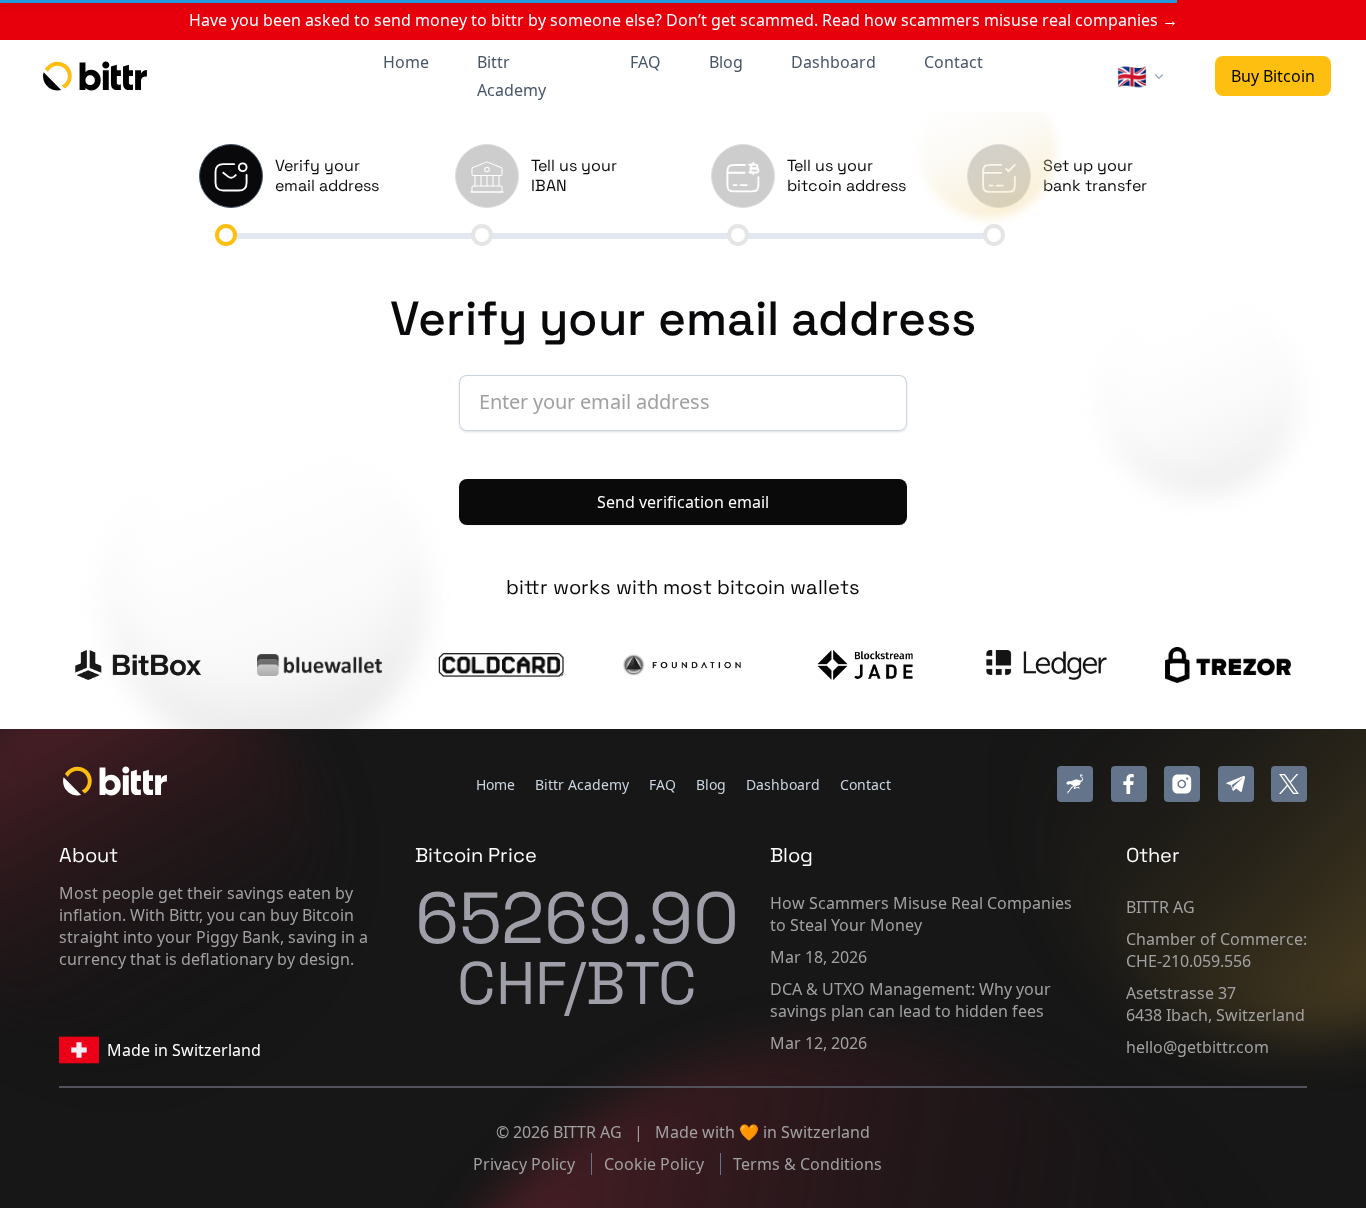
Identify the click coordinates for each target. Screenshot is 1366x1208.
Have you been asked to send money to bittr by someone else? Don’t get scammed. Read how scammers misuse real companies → (683, 20)
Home (406, 62)
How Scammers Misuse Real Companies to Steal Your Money (921, 914)
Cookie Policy (656, 1164)
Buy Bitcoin (1273, 76)
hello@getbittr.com (1197, 1047)
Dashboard (833, 62)
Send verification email (683, 502)
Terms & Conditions (807, 1164)
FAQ (645, 62)
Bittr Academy (511, 76)
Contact (953, 62)
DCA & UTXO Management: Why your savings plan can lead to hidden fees (910, 1000)
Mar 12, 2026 (818, 1043)
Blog (726, 62)
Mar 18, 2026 (818, 957)
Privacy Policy (526, 1164)
